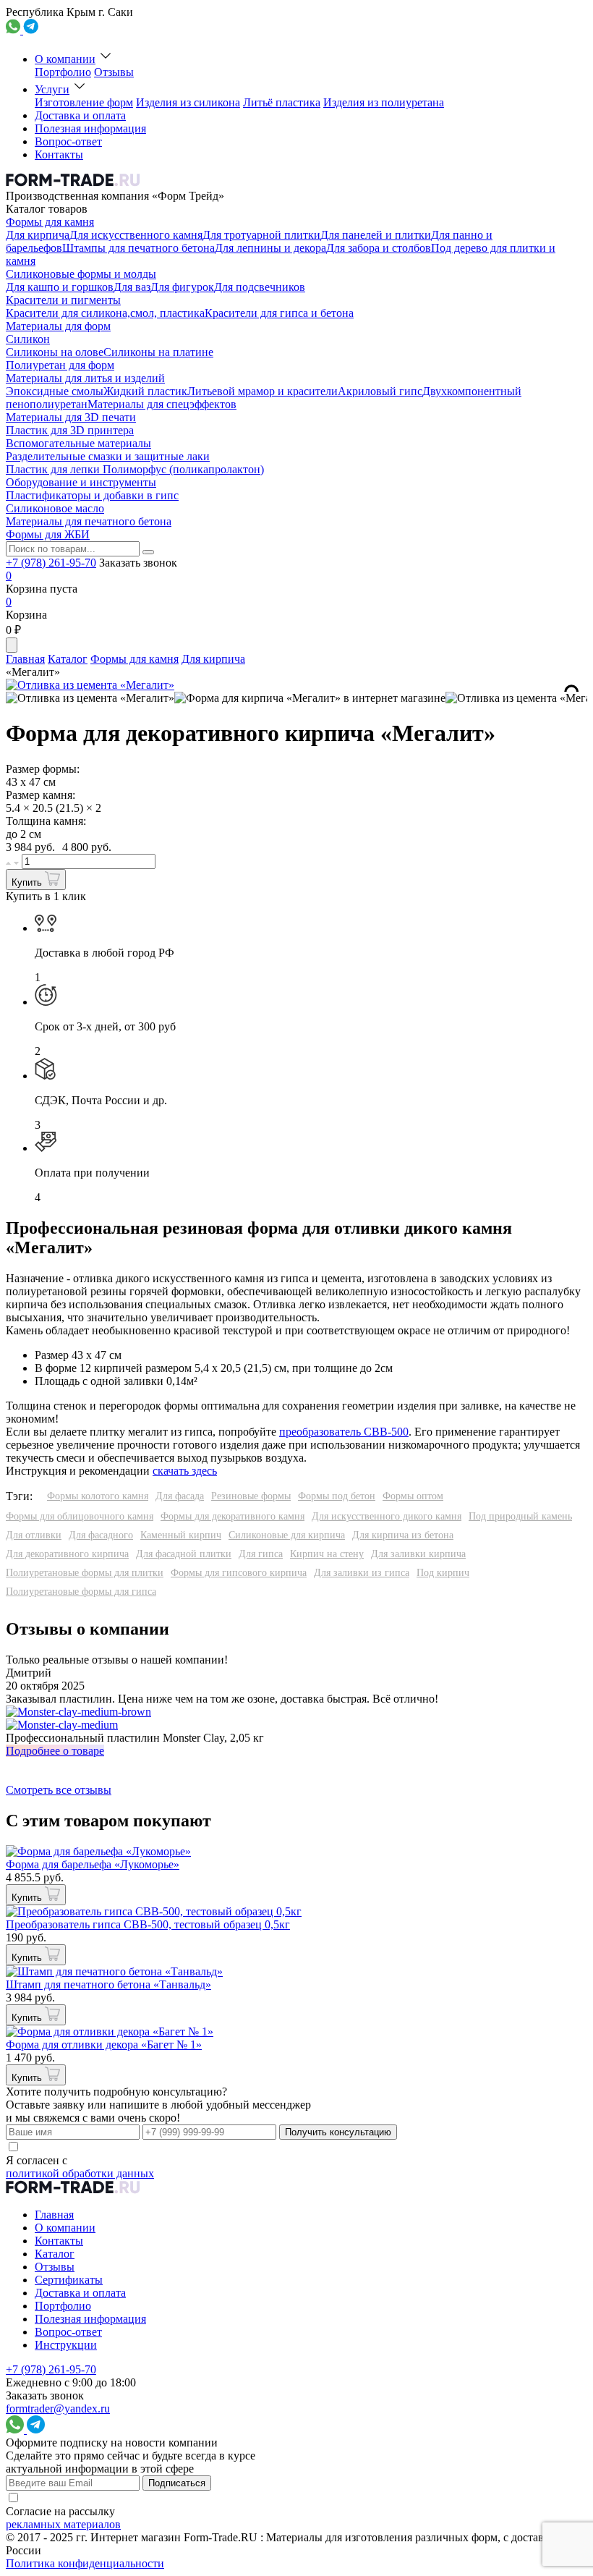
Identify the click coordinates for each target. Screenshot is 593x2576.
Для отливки (34, 1535)
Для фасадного (101, 1535)
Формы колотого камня (98, 1496)
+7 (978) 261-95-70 (51, 563)
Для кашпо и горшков (60, 287)
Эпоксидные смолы (55, 391)
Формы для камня (50, 222)
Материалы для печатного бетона (89, 521)
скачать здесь (185, 1471)
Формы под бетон (337, 1496)
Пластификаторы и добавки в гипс (92, 495)
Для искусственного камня (136, 235)
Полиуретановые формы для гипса (81, 1592)
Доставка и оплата (80, 115)
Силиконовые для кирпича (287, 1535)
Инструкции (66, 2345)
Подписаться (177, 2483)
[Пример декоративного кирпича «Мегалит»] (90, 698)
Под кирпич (443, 1573)
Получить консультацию (338, 2132)
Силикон (28, 339)
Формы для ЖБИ (48, 534)
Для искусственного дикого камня (387, 1516)
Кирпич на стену (327, 1554)
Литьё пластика (282, 102)
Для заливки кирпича (418, 1554)
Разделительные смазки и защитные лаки (108, 456)
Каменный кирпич (181, 1535)
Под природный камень (520, 1516)
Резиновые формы (251, 1496)
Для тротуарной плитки (261, 235)
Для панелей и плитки (376, 235)
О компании (65, 59)
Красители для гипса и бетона (279, 313)
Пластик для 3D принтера (70, 430)
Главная (25, 659)
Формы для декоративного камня (232, 1516)
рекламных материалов (63, 2524)
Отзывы (114, 72)
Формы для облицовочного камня (80, 1516)
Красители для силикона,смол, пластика (105, 313)
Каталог (68, 659)
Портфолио (63, 72)
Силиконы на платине (158, 352)
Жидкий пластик (145, 391)
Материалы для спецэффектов (162, 404)
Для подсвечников (260, 287)
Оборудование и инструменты (81, 482)
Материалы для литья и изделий (85, 378)
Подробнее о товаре (55, 1751)
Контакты (59, 154)
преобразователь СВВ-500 (344, 1432)
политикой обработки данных (80, 2173)
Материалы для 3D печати (71, 417)
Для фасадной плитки (184, 1554)
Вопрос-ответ (68, 141)
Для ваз (132, 287)
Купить (28, 882)
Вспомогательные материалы (78, 443)
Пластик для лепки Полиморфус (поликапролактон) (135, 469)
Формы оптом (413, 1496)
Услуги (52, 89)
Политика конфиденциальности (85, 2563)
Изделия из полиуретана (384, 102)
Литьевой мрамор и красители (263, 391)
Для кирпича (38, 235)
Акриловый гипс (380, 391)
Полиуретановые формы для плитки (85, 1573)
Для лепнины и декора (270, 248)
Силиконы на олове (55, 352)
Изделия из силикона (188, 102)
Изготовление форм (84, 102)
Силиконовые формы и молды (81, 274)
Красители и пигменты (63, 300)
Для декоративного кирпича (67, 1554)
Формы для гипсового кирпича (239, 1573)
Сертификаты (69, 2280)
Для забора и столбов (379, 248)
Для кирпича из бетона (403, 1535)
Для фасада (180, 1496)
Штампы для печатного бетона (138, 248)
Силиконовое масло (55, 508)
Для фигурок (182, 287)
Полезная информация (90, 128)
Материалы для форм (58, 326)
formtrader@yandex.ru (58, 2408)
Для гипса (261, 1554)
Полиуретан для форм (60, 365)
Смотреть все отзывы (59, 1790)
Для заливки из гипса (362, 1573)
